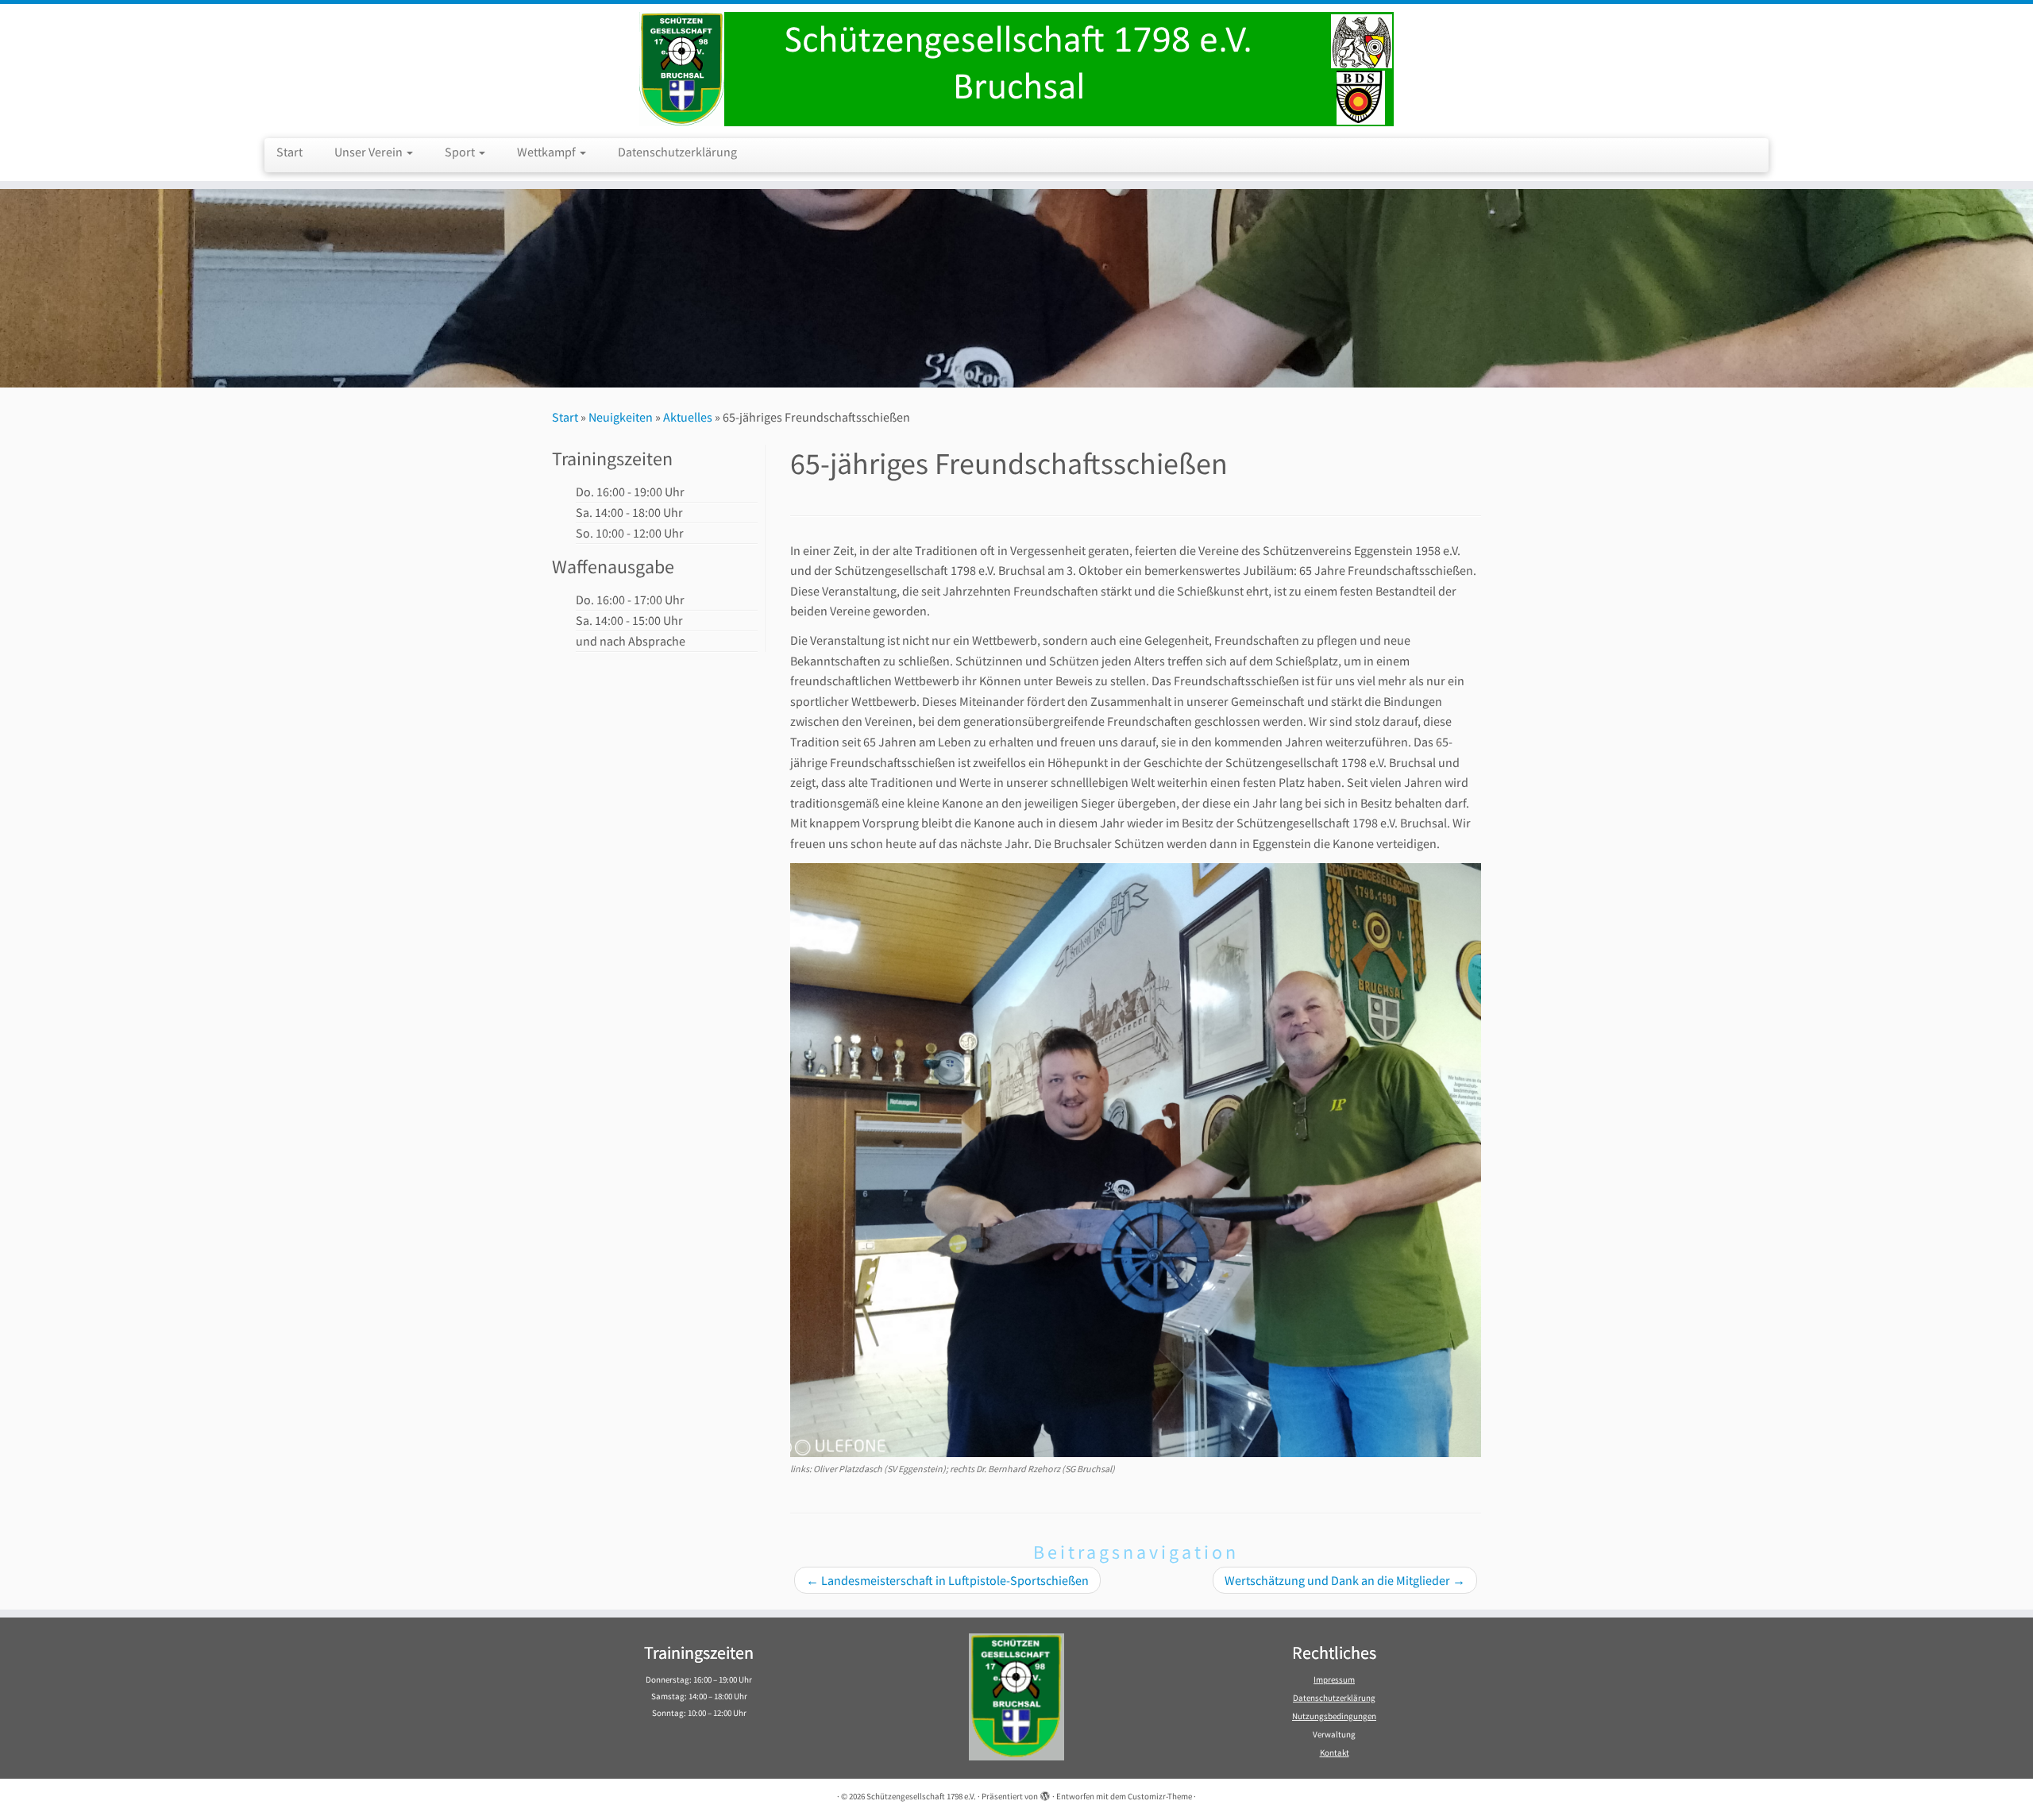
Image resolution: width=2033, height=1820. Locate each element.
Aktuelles (688, 417)
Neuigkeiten (621, 417)
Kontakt (1335, 1753)
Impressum (1334, 1679)
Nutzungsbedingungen (1334, 1716)
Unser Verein (370, 152)
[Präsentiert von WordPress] (1045, 1793)
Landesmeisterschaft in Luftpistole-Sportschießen (947, 1580)
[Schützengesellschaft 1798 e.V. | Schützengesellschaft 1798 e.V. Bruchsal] (1016, 69)
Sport (461, 152)
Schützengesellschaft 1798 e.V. (921, 1796)
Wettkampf (548, 152)
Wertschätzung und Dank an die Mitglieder (1345, 1580)
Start (289, 152)
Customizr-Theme (1160, 1796)
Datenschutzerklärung (677, 152)
